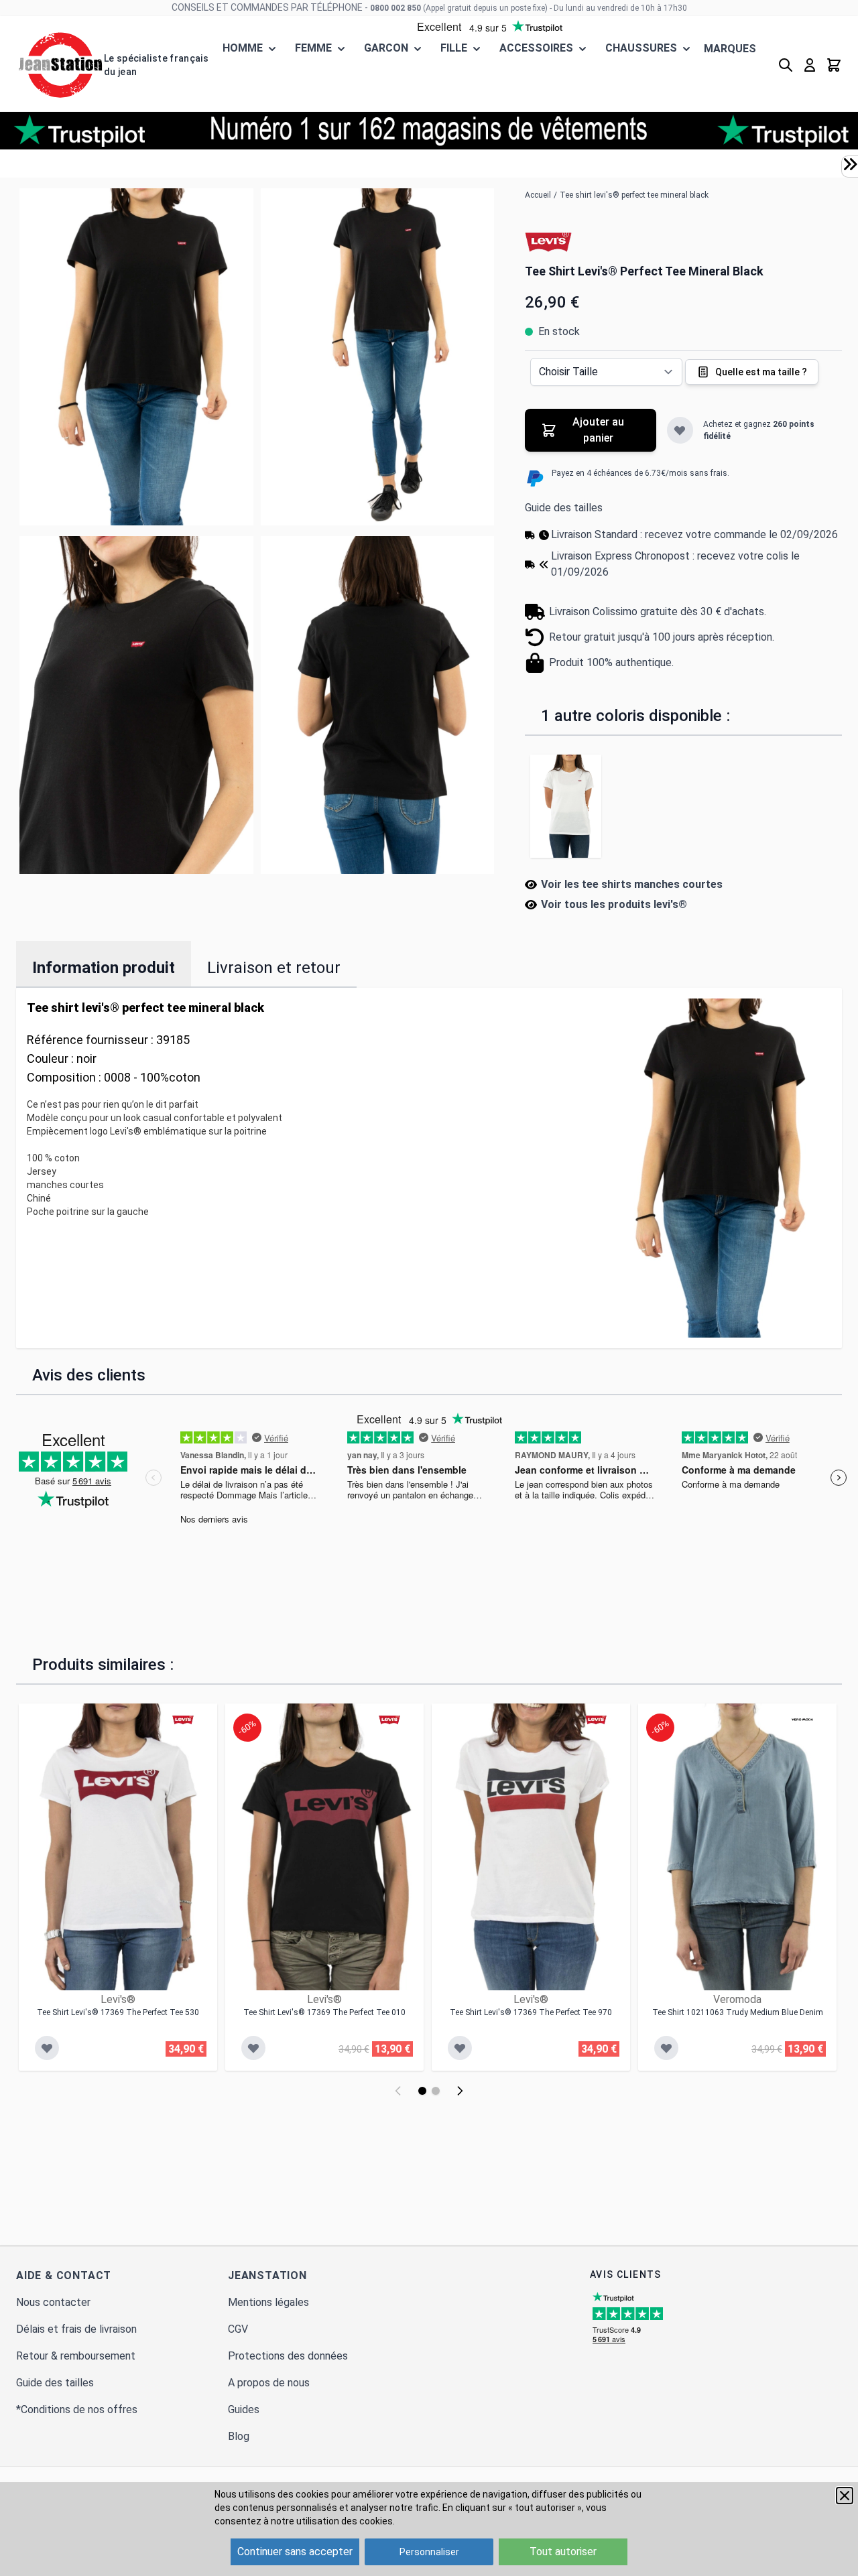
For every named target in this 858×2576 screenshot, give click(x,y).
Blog (239, 2436)
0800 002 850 (395, 8)
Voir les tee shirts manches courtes (632, 884)
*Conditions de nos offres (77, 2409)
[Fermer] (845, 2496)
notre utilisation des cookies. (333, 2521)
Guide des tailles (564, 508)
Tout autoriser (563, 2552)
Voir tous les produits (614, 904)
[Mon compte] (810, 65)
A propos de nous (269, 2383)
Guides (244, 2409)
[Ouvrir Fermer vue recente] (850, 164)
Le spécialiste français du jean (156, 65)
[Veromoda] (802, 1720)
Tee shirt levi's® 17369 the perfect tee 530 (118, 2012)
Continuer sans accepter (295, 2552)
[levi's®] (548, 241)
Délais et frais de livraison (76, 2329)
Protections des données (288, 2356)
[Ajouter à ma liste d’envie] (680, 430)
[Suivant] (460, 2091)
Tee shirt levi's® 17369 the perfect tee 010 (324, 2012)
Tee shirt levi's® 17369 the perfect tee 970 (531, 2012)
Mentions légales (268, 2302)
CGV (238, 2329)
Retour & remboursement (76, 2356)
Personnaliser (429, 2552)
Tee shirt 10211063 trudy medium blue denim (738, 2012)
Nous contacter (53, 2302)
